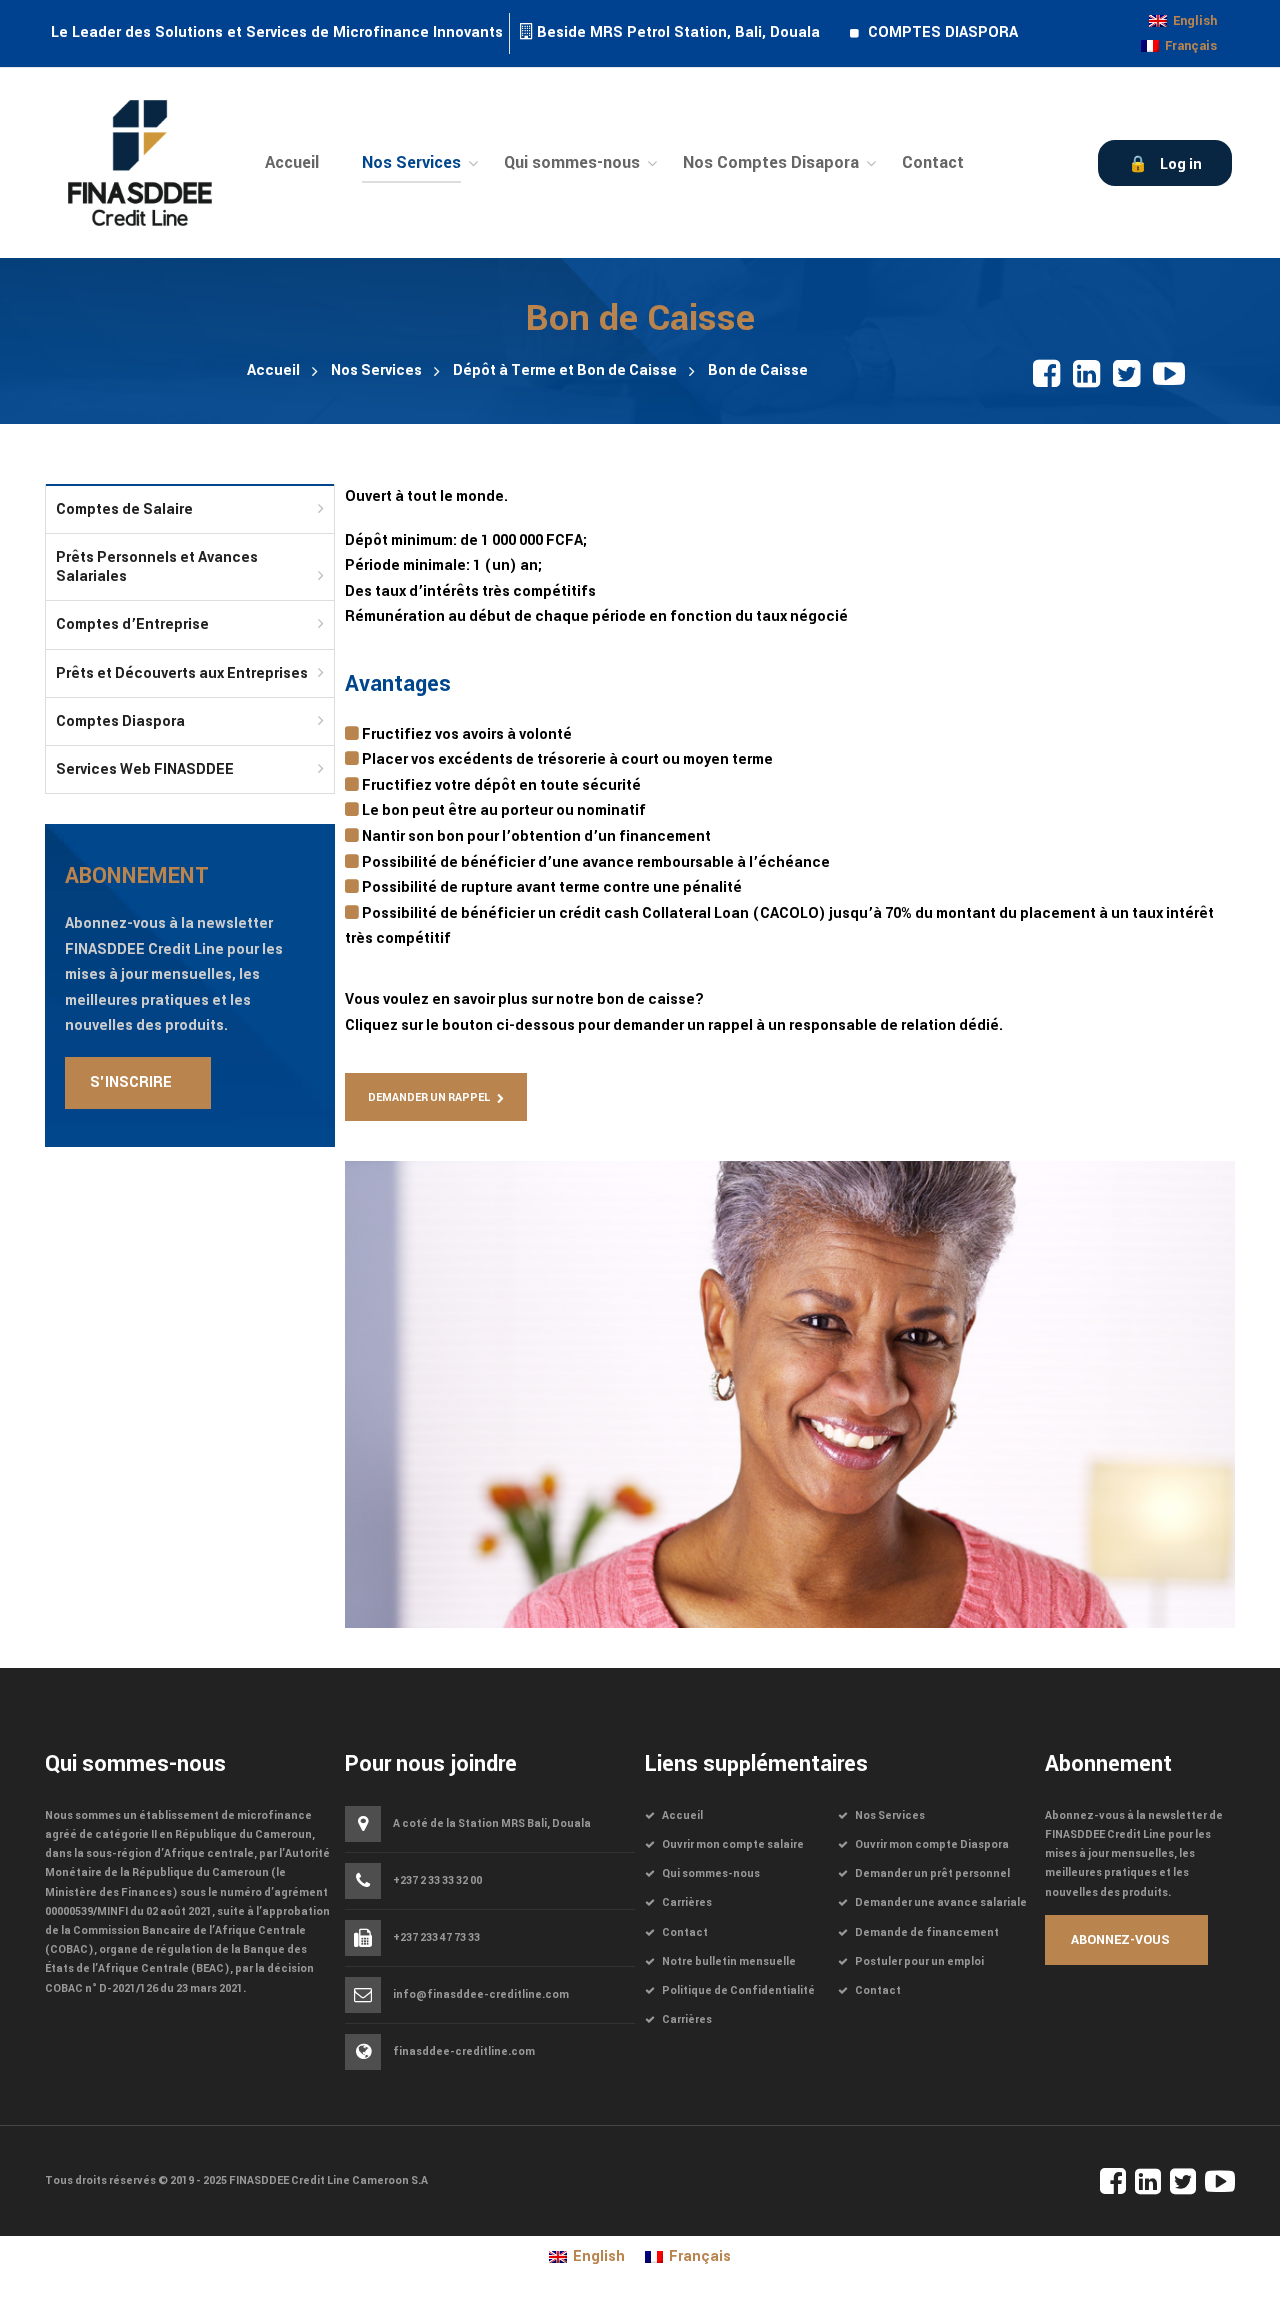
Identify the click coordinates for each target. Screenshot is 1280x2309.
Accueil (273, 370)
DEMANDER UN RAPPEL (429, 1097)
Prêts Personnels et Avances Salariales (157, 567)
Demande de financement (927, 1932)
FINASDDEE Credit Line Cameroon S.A (328, 2180)
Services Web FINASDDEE (145, 769)
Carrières (687, 1902)
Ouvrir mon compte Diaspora (932, 1844)
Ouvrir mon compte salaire (733, 1844)
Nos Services (376, 370)
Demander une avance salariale (941, 1902)
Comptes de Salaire (124, 509)
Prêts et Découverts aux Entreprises (182, 673)
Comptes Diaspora (120, 721)
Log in (1181, 164)
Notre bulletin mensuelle (729, 1961)
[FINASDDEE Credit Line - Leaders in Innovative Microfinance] (140, 162)
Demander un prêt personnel (932, 1873)
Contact (685, 1932)
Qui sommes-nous (711, 1873)
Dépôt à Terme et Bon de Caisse (565, 370)
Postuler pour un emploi (919, 1961)
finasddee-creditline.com (464, 2051)
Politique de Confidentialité (738, 1990)
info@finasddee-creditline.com (481, 1995)
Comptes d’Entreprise (132, 624)
